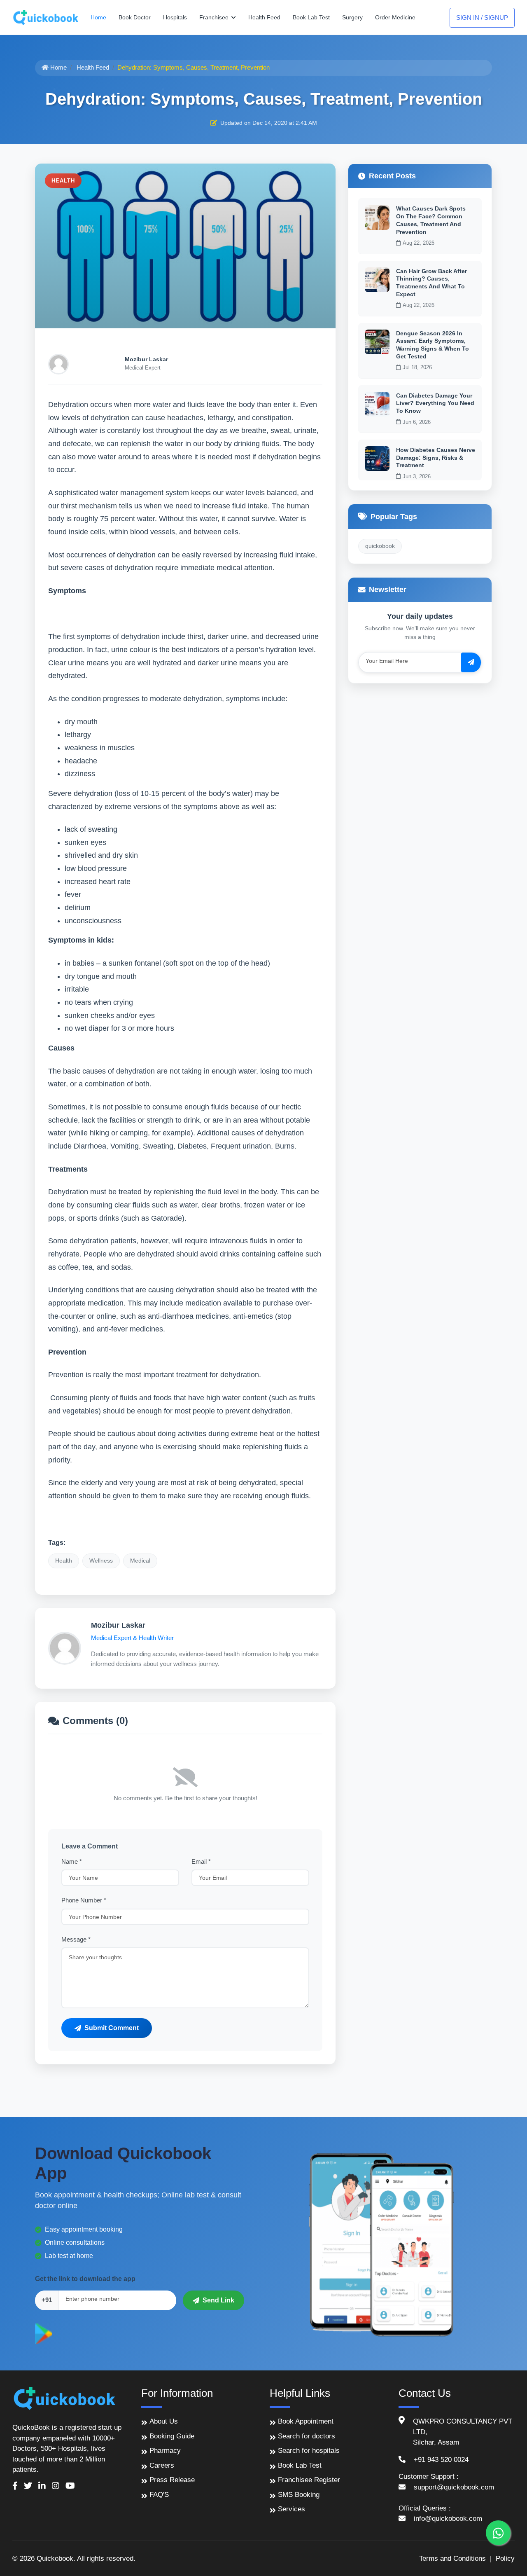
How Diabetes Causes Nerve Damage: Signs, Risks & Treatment (436, 457)
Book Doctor (135, 17)
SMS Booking (299, 2495)
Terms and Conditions (452, 2558)
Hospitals (175, 17)
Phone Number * (84, 1900)
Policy (505, 2558)
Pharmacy (165, 2451)
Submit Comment (112, 2028)
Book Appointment (306, 2421)
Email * (201, 1861)
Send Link (218, 2300)
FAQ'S (159, 2495)
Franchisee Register (309, 2480)
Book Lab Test (311, 17)
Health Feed (264, 17)
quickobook (380, 546)
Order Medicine (395, 17)
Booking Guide (172, 2436)
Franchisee (215, 17)
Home (98, 17)
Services (291, 2509)
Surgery (352, 17)
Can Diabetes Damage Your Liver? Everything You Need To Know (435, 403)
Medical (140, 1561)
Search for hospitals (309, 2451)
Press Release (172, 2480)
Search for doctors (307, 2436)
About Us (164, 2421)
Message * (76, 1939)
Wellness (101, 1561)
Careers (162, 2465)
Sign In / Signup (482, 18)
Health (64, 1561)
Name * (72, 1861)
